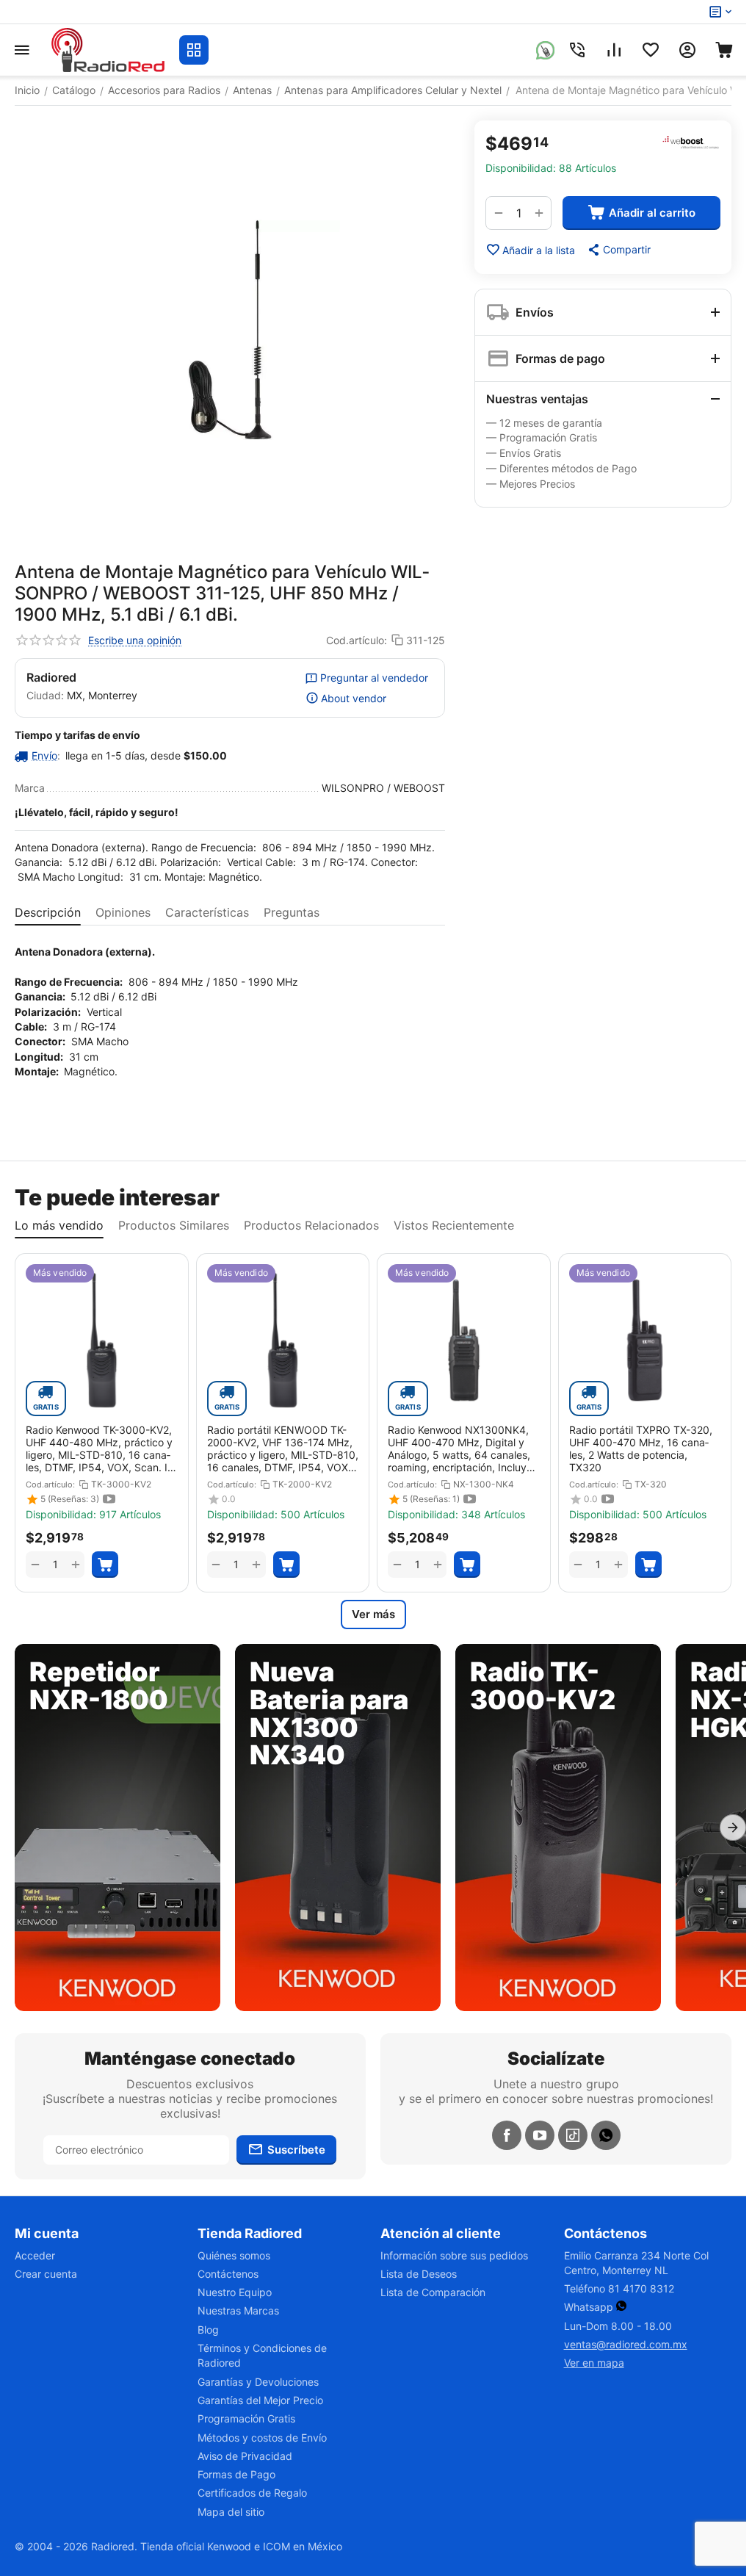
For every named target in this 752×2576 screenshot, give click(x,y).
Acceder (35, 2255)
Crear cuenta (46, 2274)
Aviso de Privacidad (245, 2456)
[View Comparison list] (614, 50)
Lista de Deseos (419, 2274)
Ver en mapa (594, 2363)
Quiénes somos (234, 2255)
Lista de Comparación (433, 2292)
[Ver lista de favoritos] (651, 50)
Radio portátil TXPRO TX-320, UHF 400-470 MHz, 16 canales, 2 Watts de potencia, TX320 (641, 1448)
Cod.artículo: (357, 640)
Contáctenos (228, 2274)
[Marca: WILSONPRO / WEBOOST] (691, 142)
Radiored (51, 677)
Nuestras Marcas (238, 2310)
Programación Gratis (246, 2418)
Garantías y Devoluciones (258, 2382)
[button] (618, 250)
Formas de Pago (236, 2474)
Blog (208, 2330)
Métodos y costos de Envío (262, 2438)
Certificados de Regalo (252, 2493)
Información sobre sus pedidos (454, 2255)
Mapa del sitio (231, 2512)
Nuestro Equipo (235, 2292)
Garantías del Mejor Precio (260, 2400)
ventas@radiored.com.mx (626, 2344)
